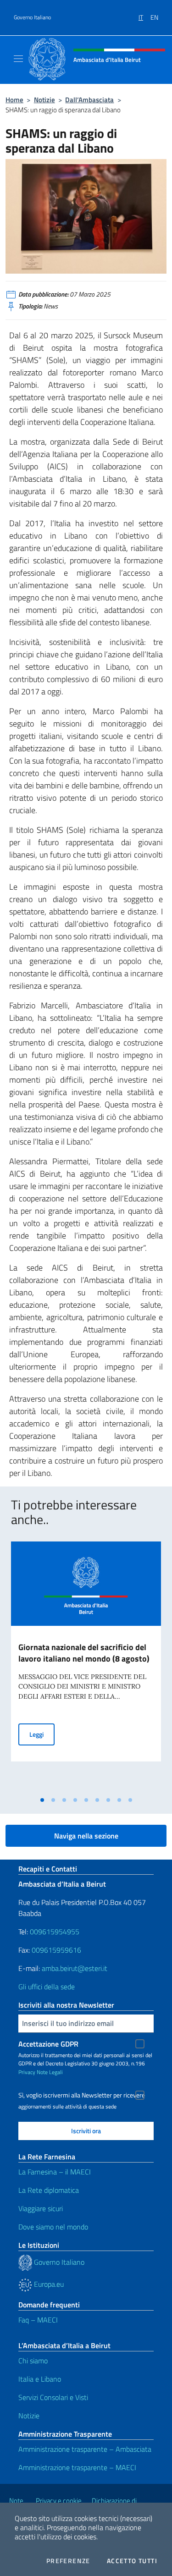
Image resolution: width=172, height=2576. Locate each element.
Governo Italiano (32, 17)
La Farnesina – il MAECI (55, 2172)
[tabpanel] (86, 1666)
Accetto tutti (132, 2561)
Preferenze (68, 2561)
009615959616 (56, 1950)
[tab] (42, 1800)
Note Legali (50, 2072)
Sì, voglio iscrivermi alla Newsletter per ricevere (82, 2095)
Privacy (27, 2072)
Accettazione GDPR (48, 2044)
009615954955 (55, 1932)
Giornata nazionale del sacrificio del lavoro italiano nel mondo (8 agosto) (84, 1653)
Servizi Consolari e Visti (53, 2397)
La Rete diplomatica (49, 2190)
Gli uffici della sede (47, 1987)
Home (14, 100)
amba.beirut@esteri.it (75, 1968)
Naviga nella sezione (86, 1836)
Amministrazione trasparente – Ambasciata (85, 2449)
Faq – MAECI (38, 2320)
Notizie (44, 100)
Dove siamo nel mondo (53, 2227)
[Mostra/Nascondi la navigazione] (18, 59)
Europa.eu (48, 2284)
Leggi (42, 1734)
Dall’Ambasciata (89, 100)
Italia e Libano (40, 2379)
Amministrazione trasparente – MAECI (77, 2467)
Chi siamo (33, 2361)
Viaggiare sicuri (41, 2208)
